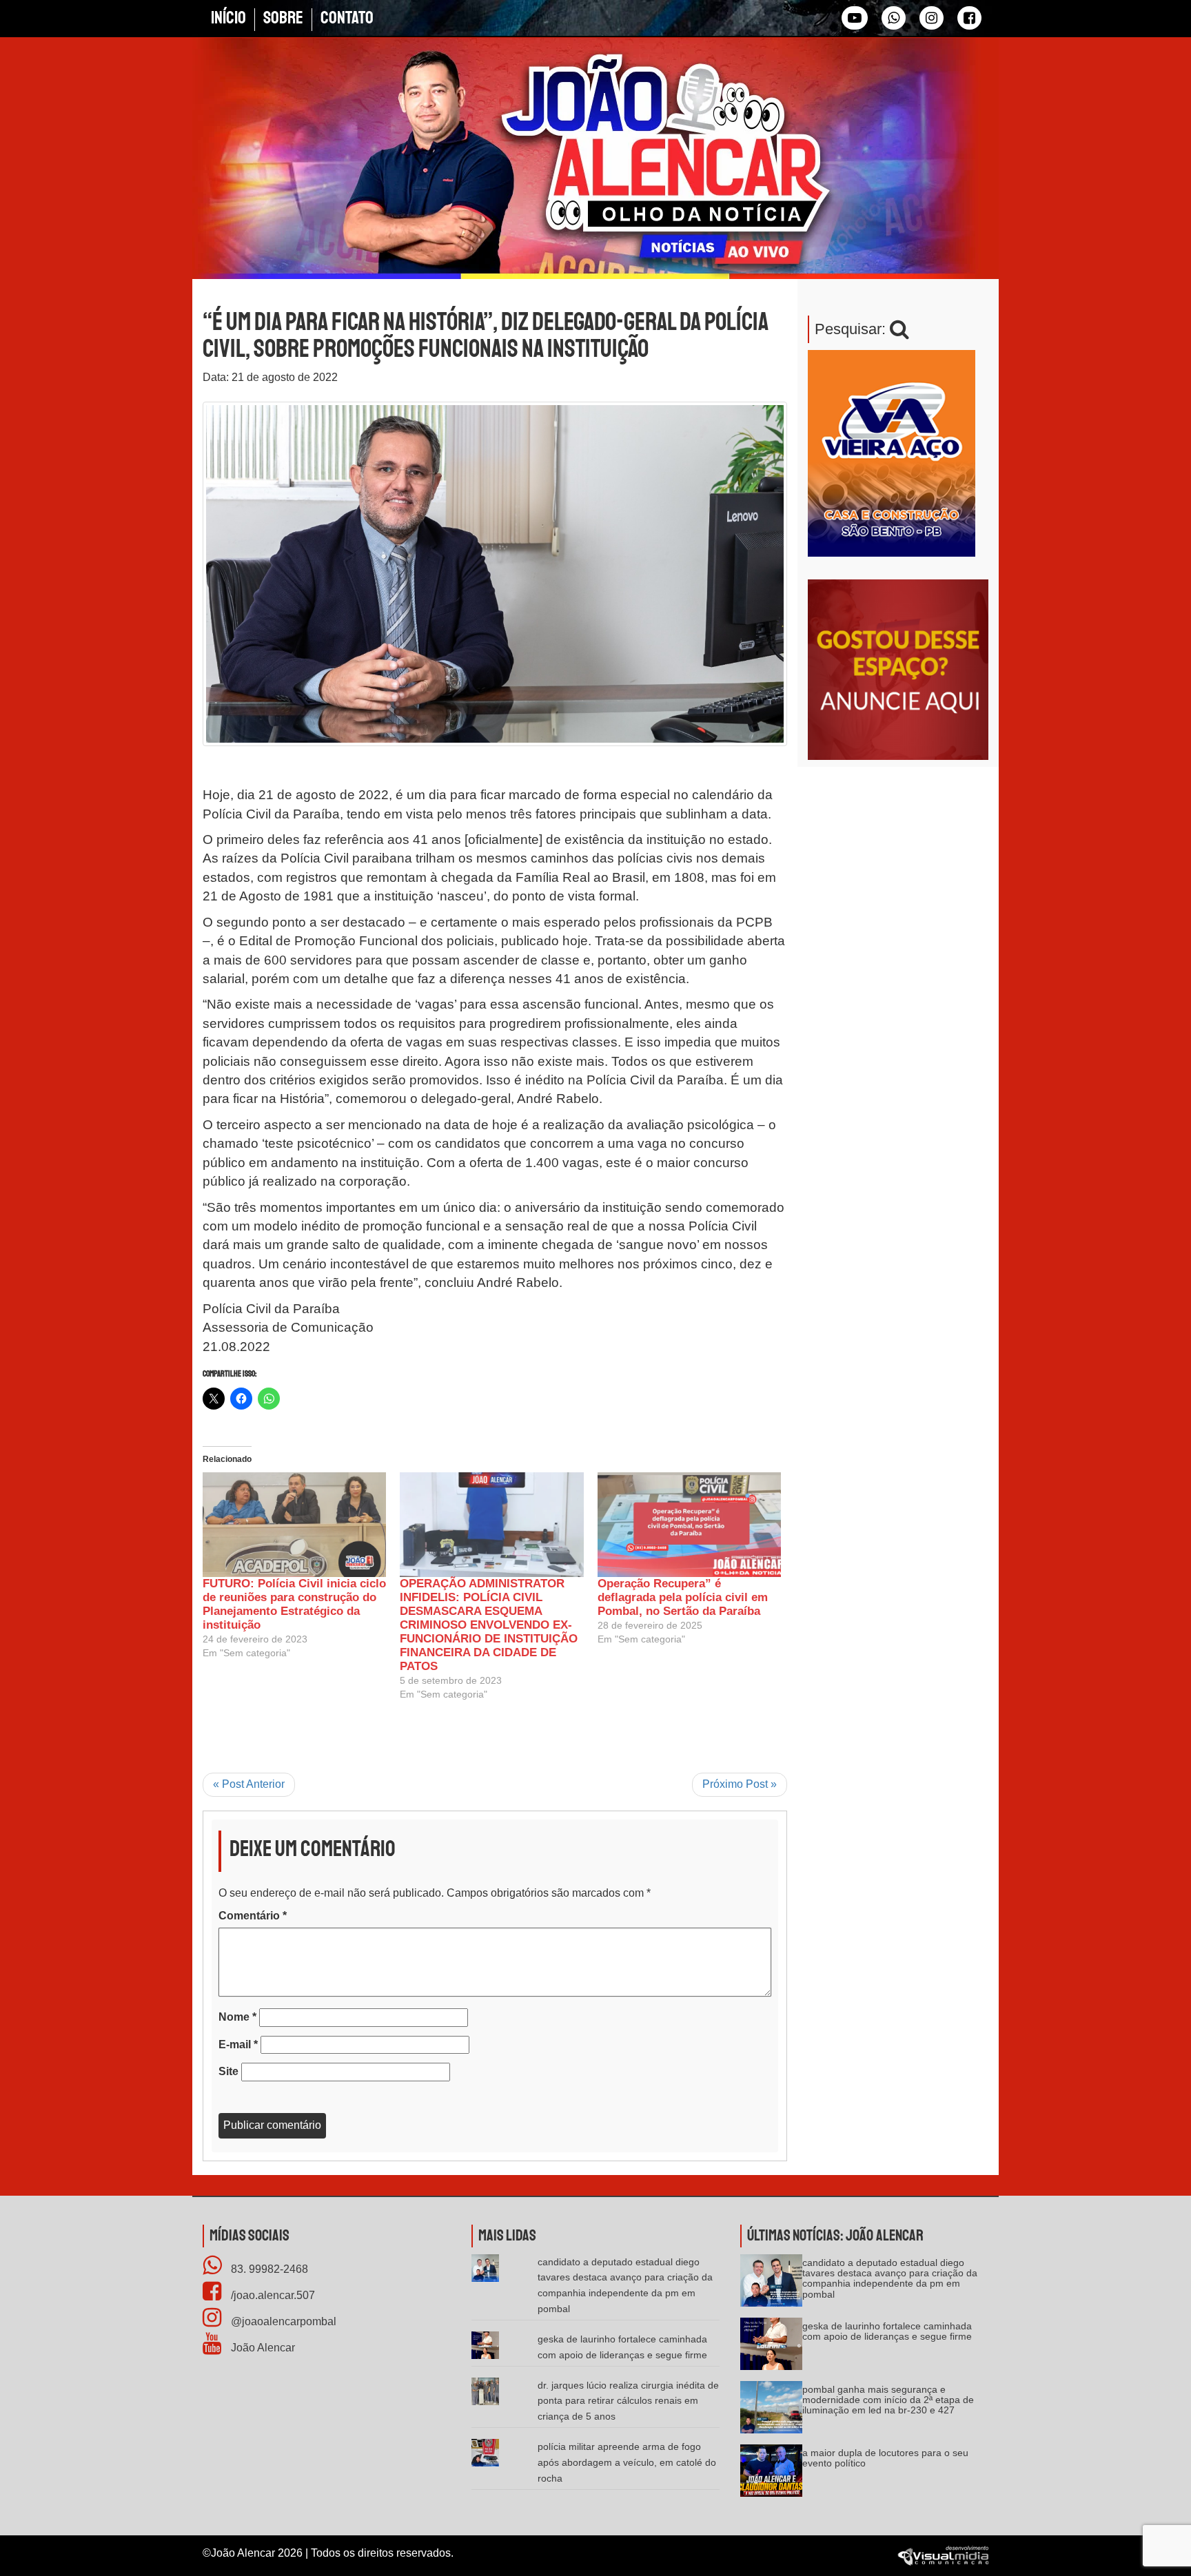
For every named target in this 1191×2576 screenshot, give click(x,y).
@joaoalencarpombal (282, 2321)
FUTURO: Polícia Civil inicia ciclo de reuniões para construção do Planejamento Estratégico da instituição (294, 1604)
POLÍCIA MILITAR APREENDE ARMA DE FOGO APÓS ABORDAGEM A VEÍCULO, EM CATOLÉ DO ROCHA (627, 2462)
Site (228, 2071)
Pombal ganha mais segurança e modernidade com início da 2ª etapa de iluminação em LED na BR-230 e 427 (888, 2400)
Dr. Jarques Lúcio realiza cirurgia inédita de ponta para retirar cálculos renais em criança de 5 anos (628, 2401)
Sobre (283, 18)
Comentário (253, 1916)
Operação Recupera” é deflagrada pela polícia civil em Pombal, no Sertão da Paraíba (683, 1597)
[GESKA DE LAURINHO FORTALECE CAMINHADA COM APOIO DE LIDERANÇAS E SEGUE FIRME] (771, 2348)
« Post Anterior (249, 1784)
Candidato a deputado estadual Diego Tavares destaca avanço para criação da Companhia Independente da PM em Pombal (890, 2278)
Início (228, 18)
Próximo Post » (740, 1784)
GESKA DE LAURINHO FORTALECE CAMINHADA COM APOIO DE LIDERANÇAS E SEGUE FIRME (887, 2331)
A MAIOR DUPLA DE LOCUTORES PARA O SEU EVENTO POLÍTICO (885, 2458)
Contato (347, 18)
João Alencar (262, 2348)
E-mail (238, 2044)
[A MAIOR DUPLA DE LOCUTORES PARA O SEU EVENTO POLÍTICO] (771, 2475)
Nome (237, 2017)
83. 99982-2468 (268, 2269)
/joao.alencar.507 (272, 2295)
